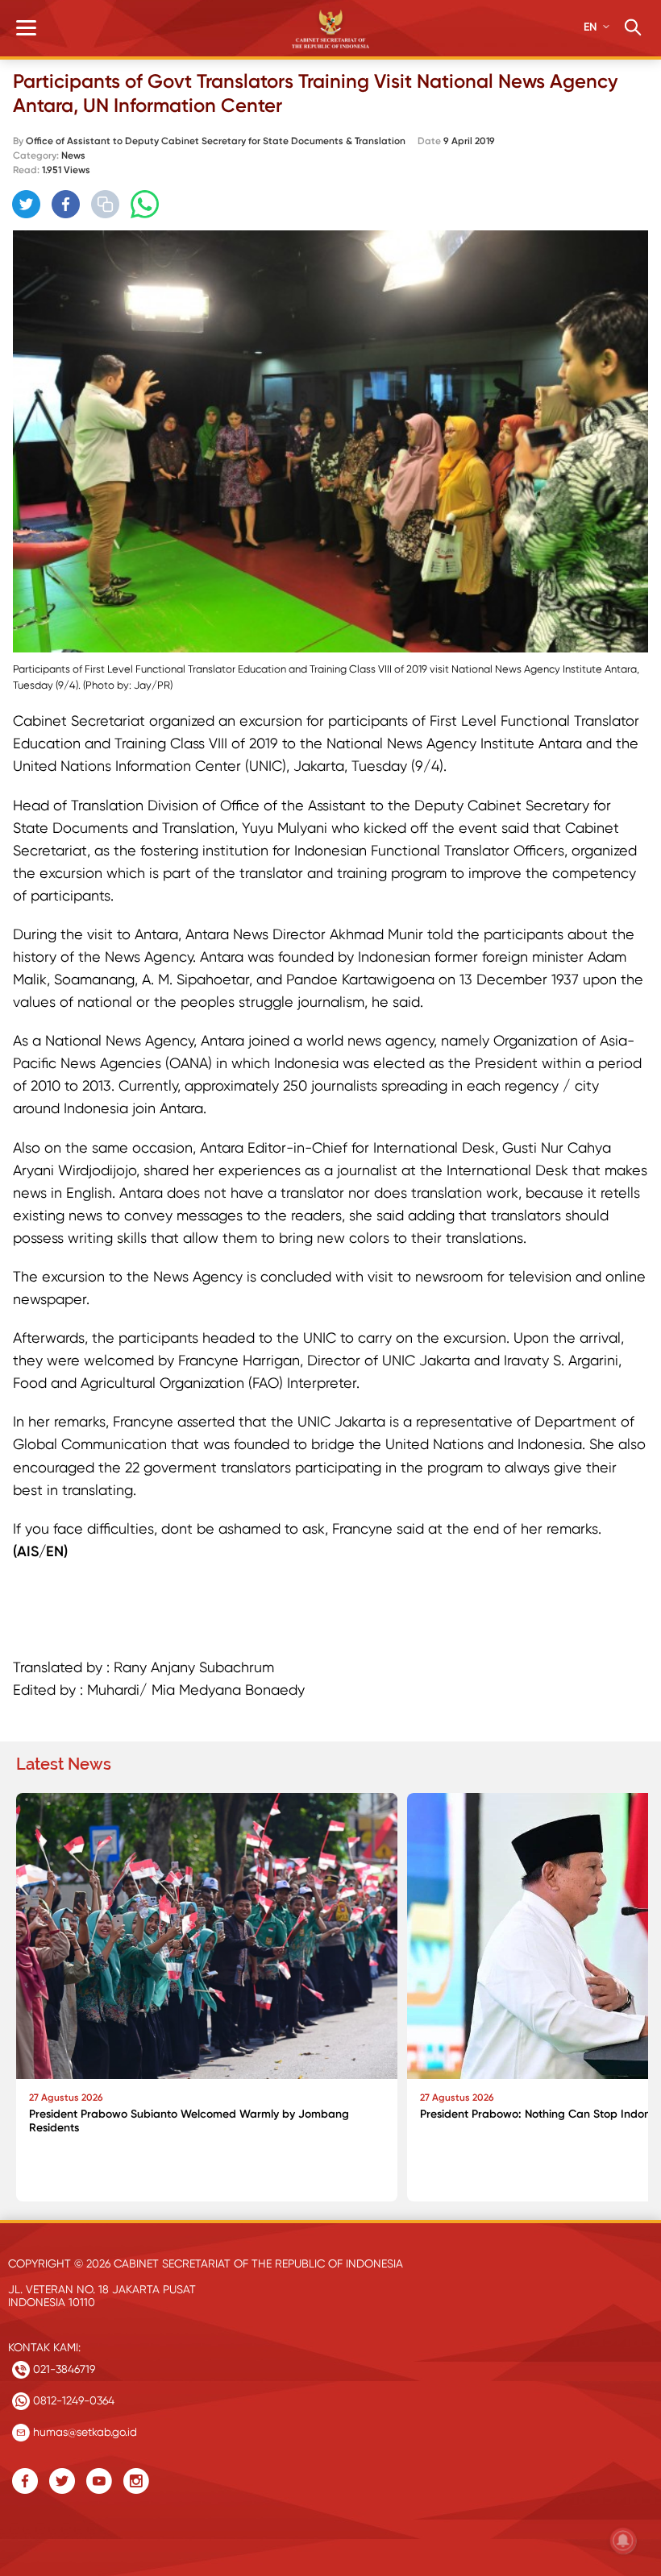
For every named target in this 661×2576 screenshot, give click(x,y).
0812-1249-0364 (72, 2400)
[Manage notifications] (623, 2541)
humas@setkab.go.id (83, 2432)
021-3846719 (62, 2369)
